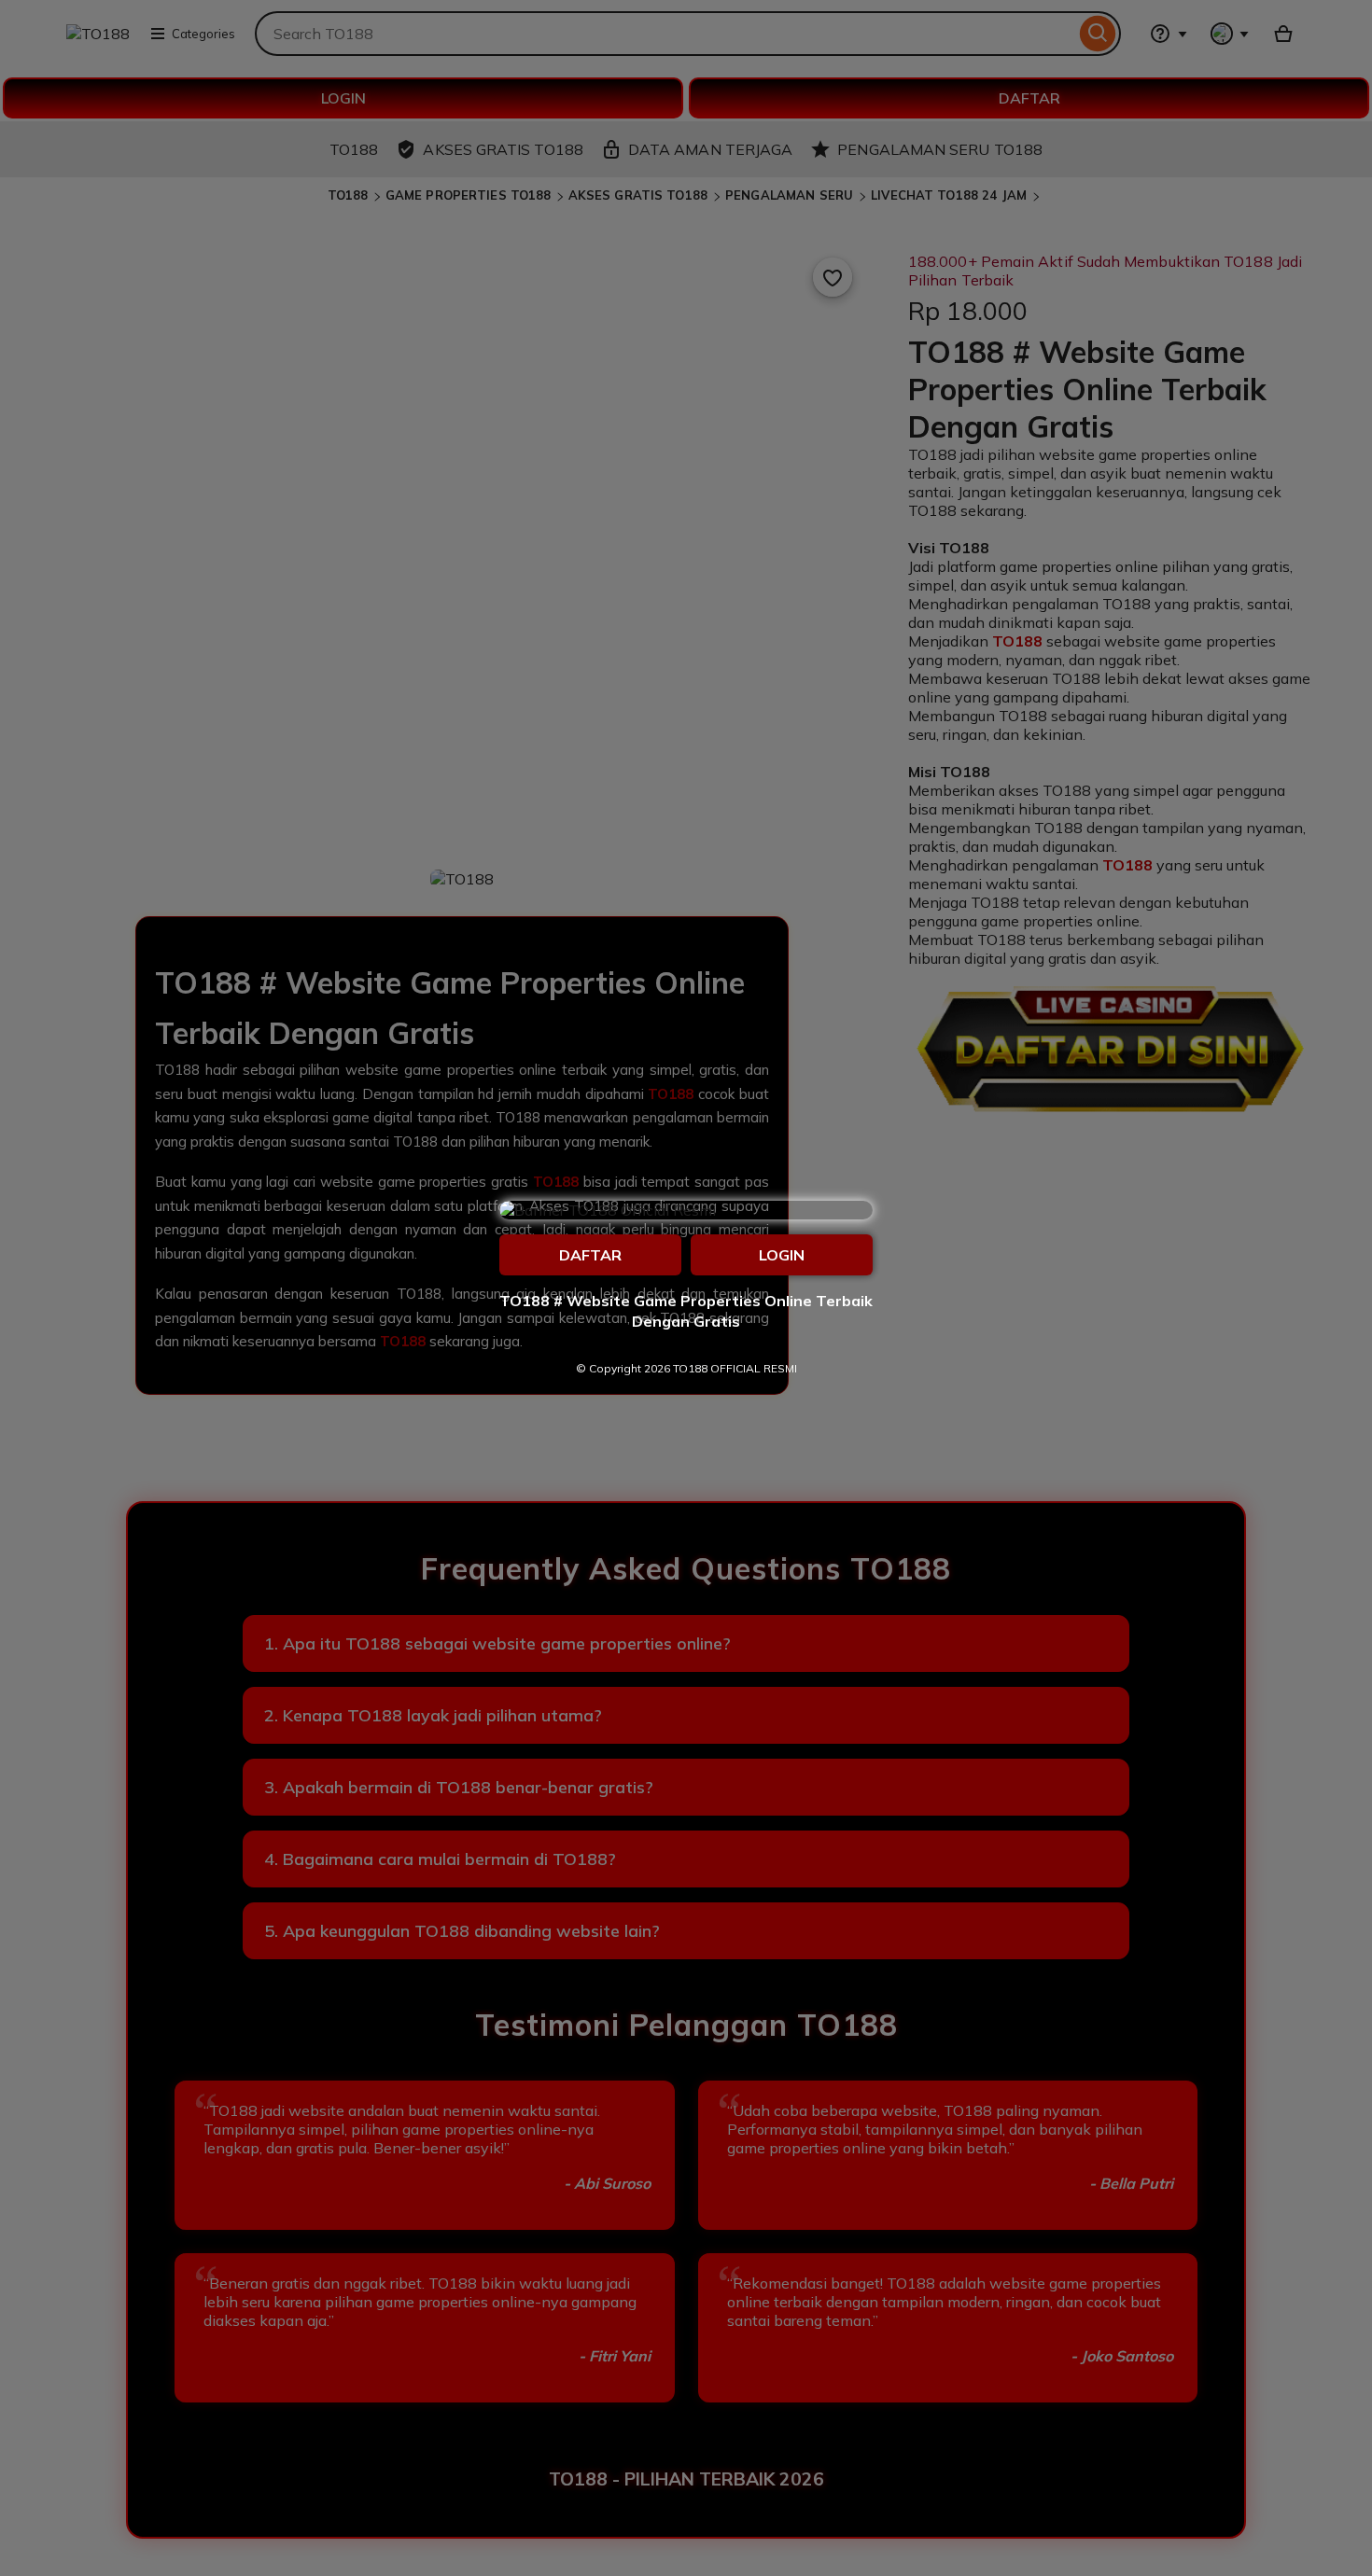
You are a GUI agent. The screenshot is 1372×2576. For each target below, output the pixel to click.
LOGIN (782, 1255)
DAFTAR (590, 1255)
